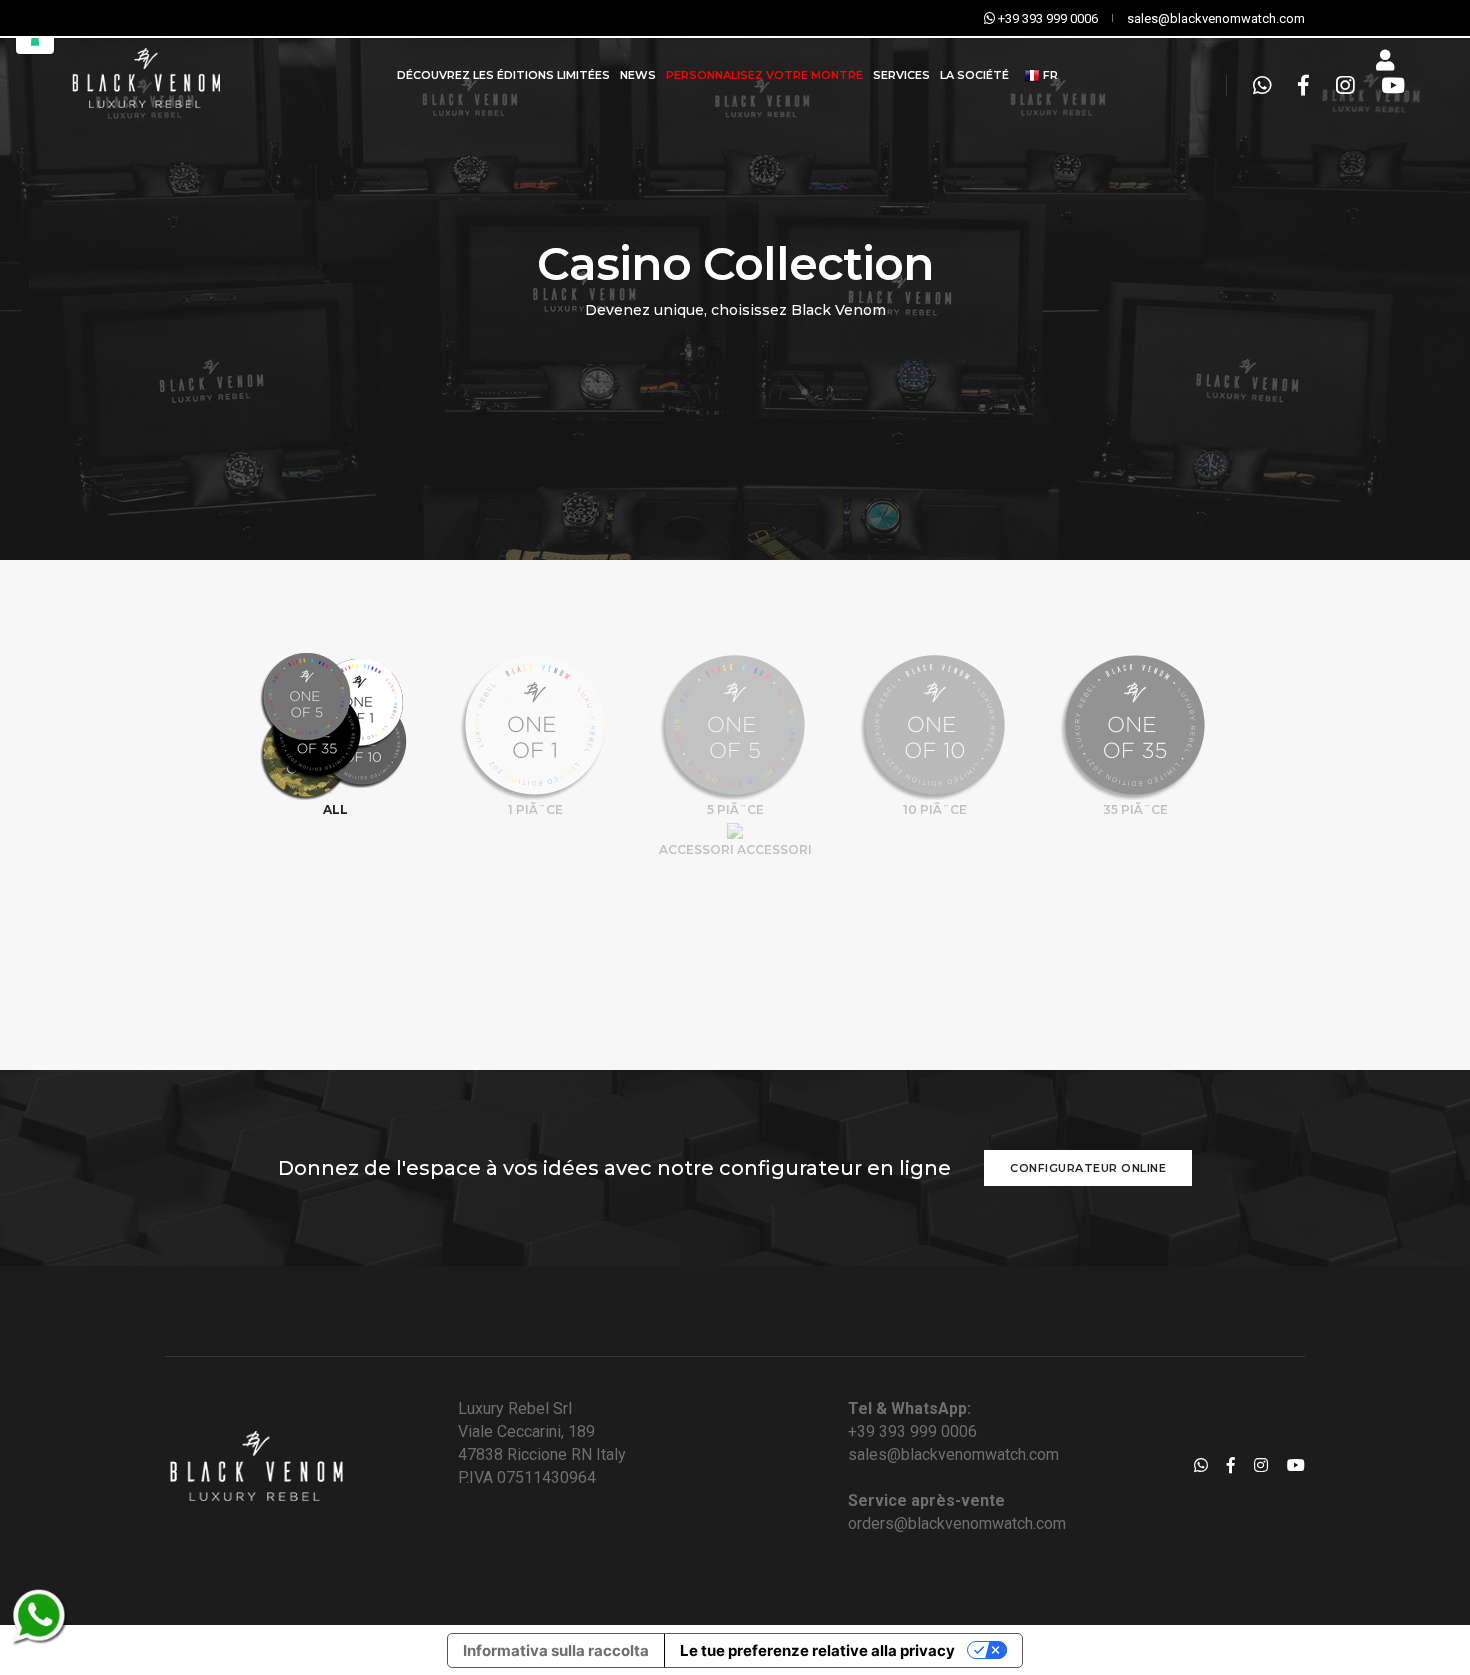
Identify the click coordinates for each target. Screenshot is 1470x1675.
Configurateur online (1088, 1168)
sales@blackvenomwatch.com (953, 1454)
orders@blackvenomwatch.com (957, 1523)
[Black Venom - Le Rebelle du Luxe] (144, 75)
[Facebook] (1303, 86)
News (638, 75)
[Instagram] (1345, 86)
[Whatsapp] (1262, 86)
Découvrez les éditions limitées (503, 75)
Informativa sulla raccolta (556, 1650)
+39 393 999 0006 (912, 1431)
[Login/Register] (1385, 61)
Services (901, 75)
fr (1049, 75)
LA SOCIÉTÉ (974, 75)
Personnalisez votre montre (764, 75)
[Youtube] (1387, 86)
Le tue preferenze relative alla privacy (817, 1650)
